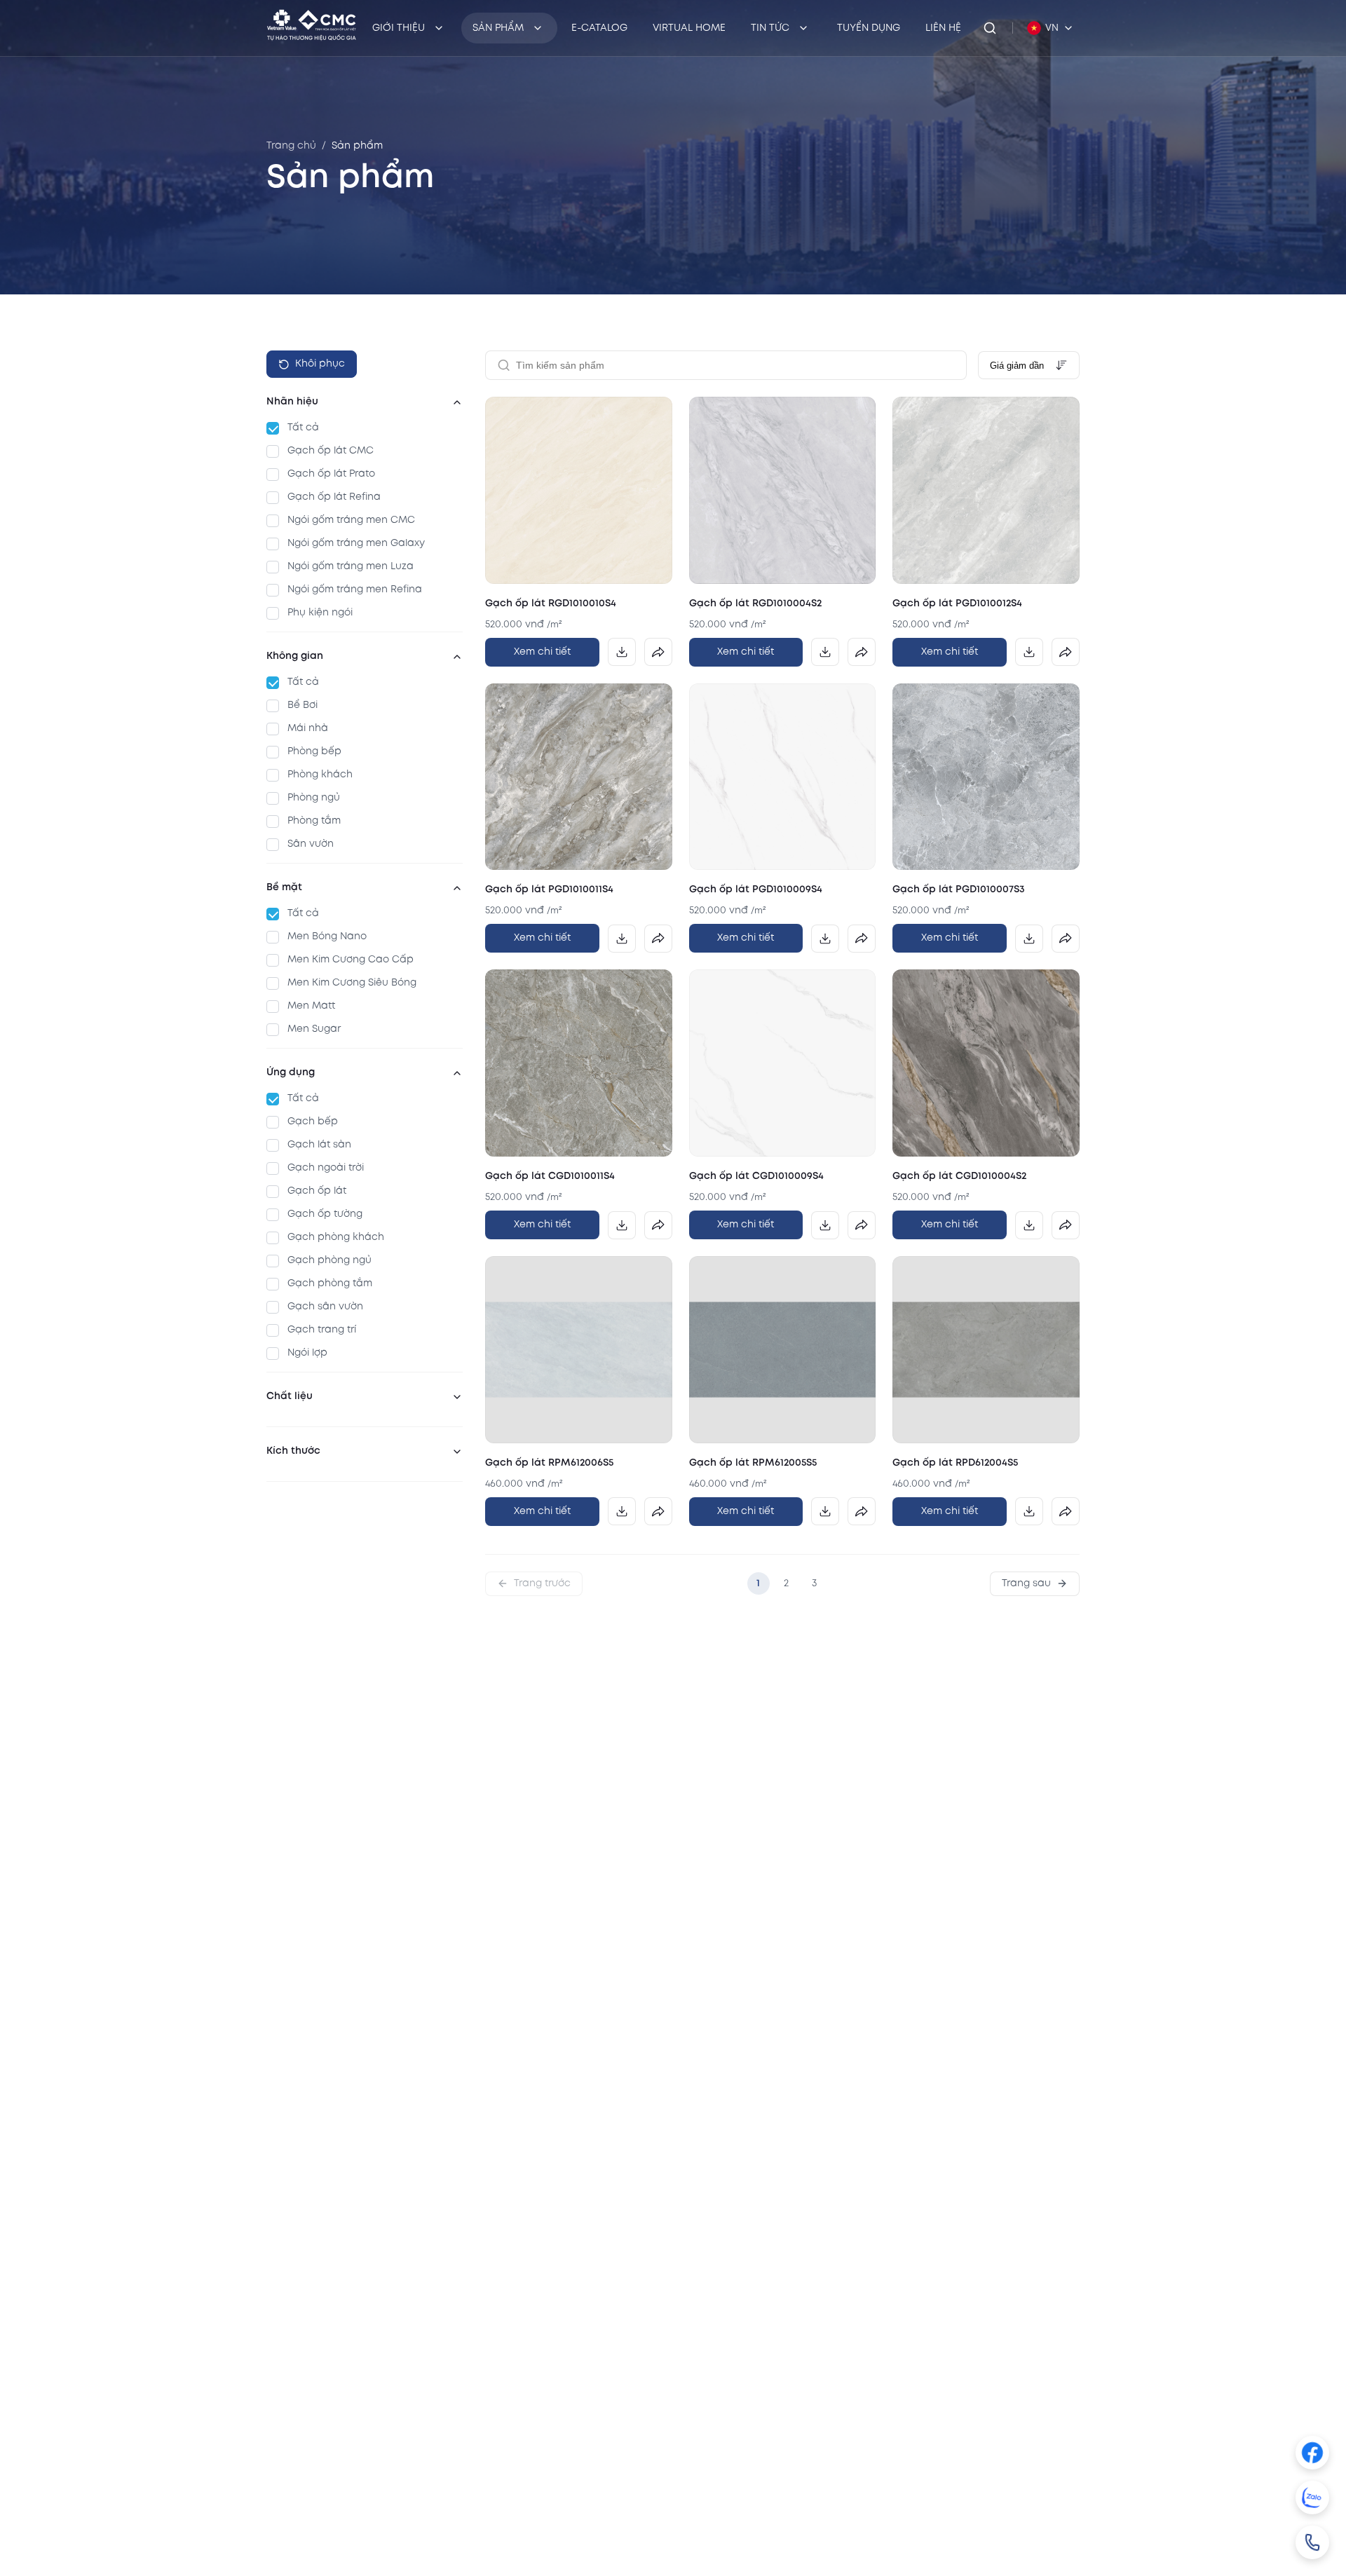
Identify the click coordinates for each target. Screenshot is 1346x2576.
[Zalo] (1312, 2497)
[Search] (990, 28)
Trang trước (542, 1583)
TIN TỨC (770, 28)
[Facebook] (1312, 2453)
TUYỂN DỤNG (869, 28)
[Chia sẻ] (658, 652)
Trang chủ (291, 146)
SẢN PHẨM (498, 28)
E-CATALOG (599, 28)
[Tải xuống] (622, 652)
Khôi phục (320, 364)
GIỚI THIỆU (399, 28)
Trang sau (1026, 1583)
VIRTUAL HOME (689, 28)
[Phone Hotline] (1312, 2542)
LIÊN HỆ (943, 28)
